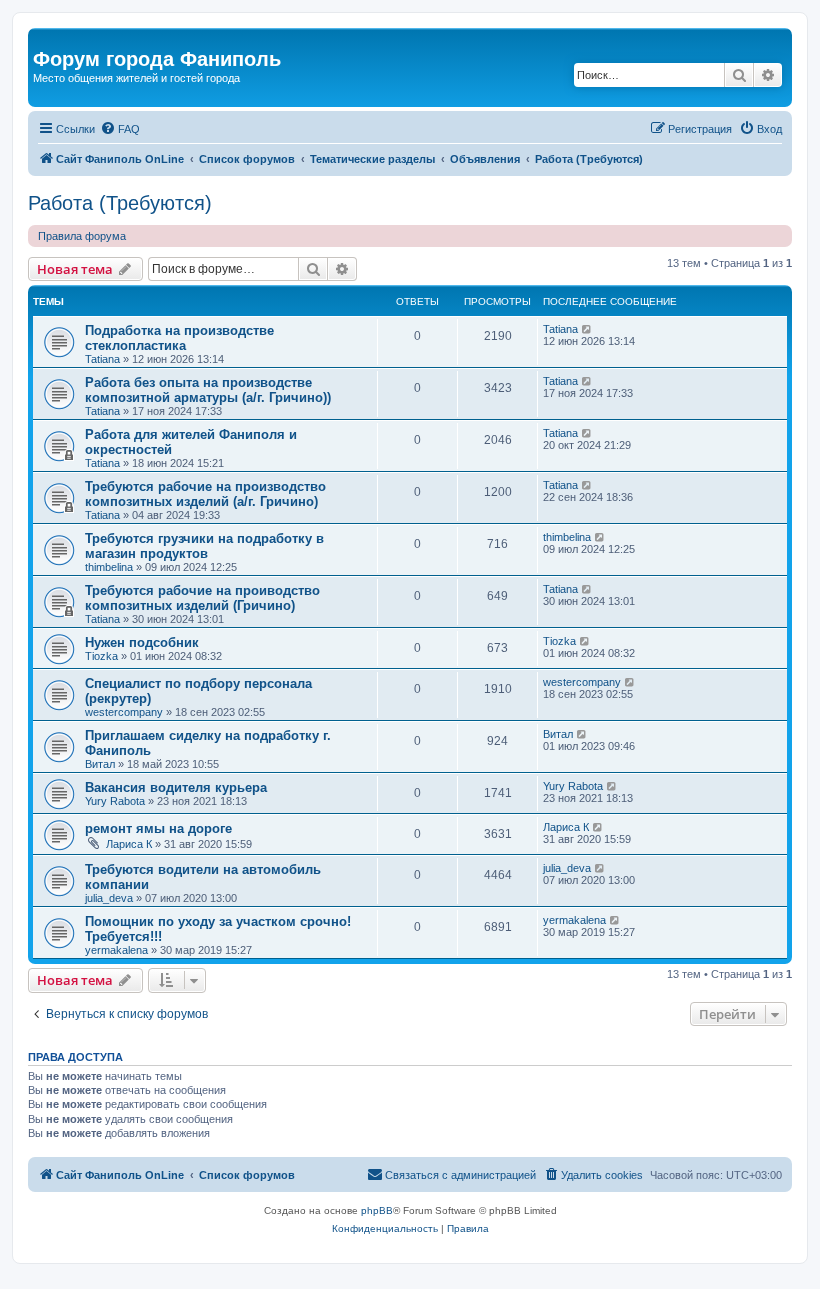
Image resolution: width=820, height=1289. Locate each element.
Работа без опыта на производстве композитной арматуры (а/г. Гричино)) (208, 390)
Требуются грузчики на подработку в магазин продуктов (204, 546)
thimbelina (109, 567)
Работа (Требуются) (120, 203)
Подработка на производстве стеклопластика (179, 338)
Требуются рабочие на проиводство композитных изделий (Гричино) (202, 598)
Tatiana (102, 359)
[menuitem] (120, 129)
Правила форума (82, 236)
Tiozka (101, 656)
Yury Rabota (115, 801)
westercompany (124, 712)
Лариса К (129, 844)
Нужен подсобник (142, 642)
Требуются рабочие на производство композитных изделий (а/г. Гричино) (205, 494)
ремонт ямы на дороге (158, 828)
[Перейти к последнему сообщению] (587, 329)
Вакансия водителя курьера (176, 787)
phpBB (377, 1210)
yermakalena (116, 950)
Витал (100, 764)
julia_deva (109, 898)
